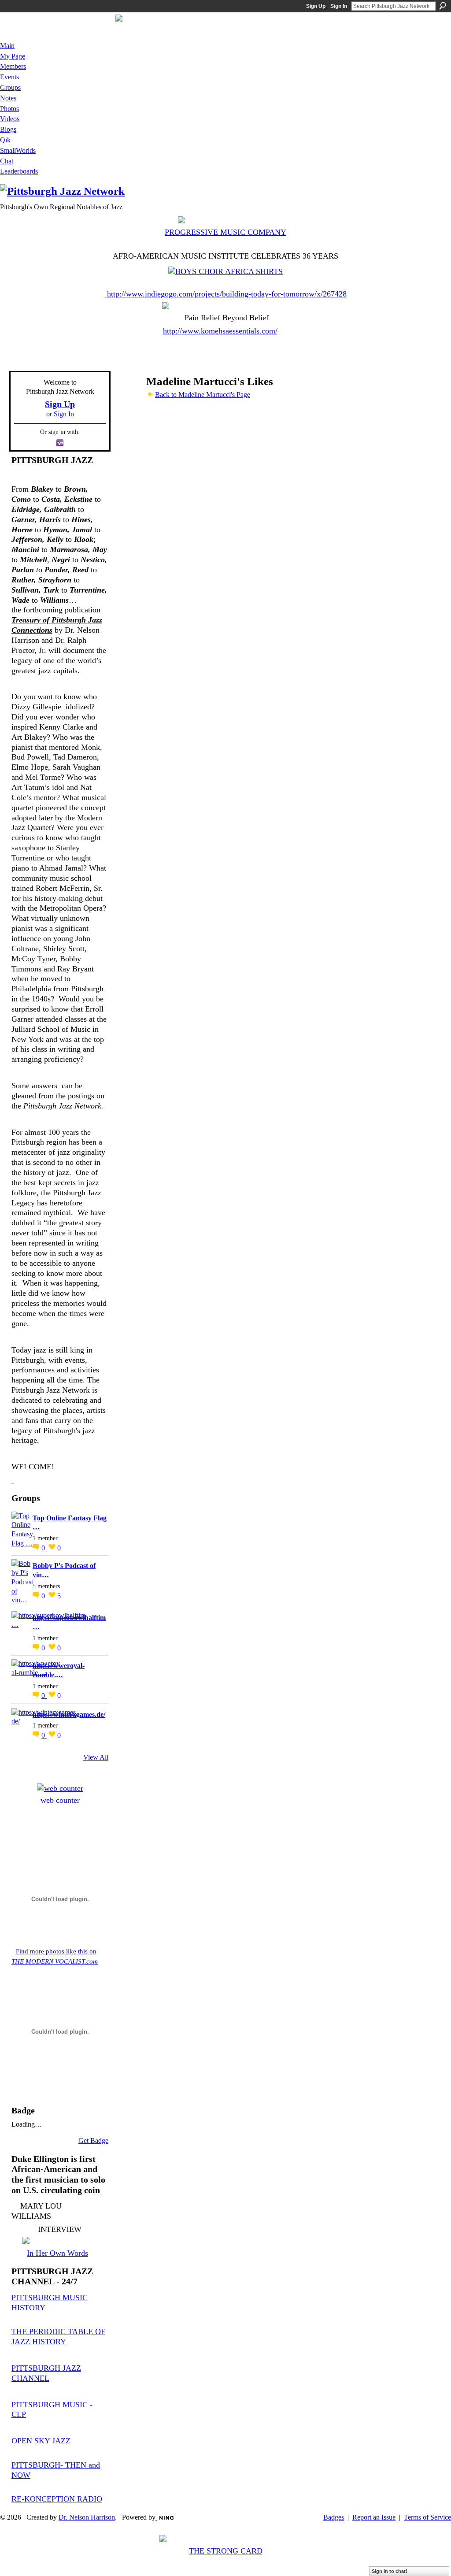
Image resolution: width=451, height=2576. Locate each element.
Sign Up (316, 6)
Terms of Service (427, 2517)
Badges (334, 2517)
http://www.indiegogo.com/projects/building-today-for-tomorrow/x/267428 (227, 294)
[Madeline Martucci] (127, 398)
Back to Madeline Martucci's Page (203, 395)
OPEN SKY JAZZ (41, 2441)
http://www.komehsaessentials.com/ (220, 331)
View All (96, 1757)
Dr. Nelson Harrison (87, 2517)
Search (443, 6)
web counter (60, 1800)
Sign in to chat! (390, 2571)
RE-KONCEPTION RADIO (57, 2499)
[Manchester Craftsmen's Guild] (13, 1480)
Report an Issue (374, 2517)
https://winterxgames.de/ (69, 1714)
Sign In (339, 6)
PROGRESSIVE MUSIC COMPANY (225, 232)
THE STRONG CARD (226, 2551)
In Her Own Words (57, 2253)
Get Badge (93, 2140)
